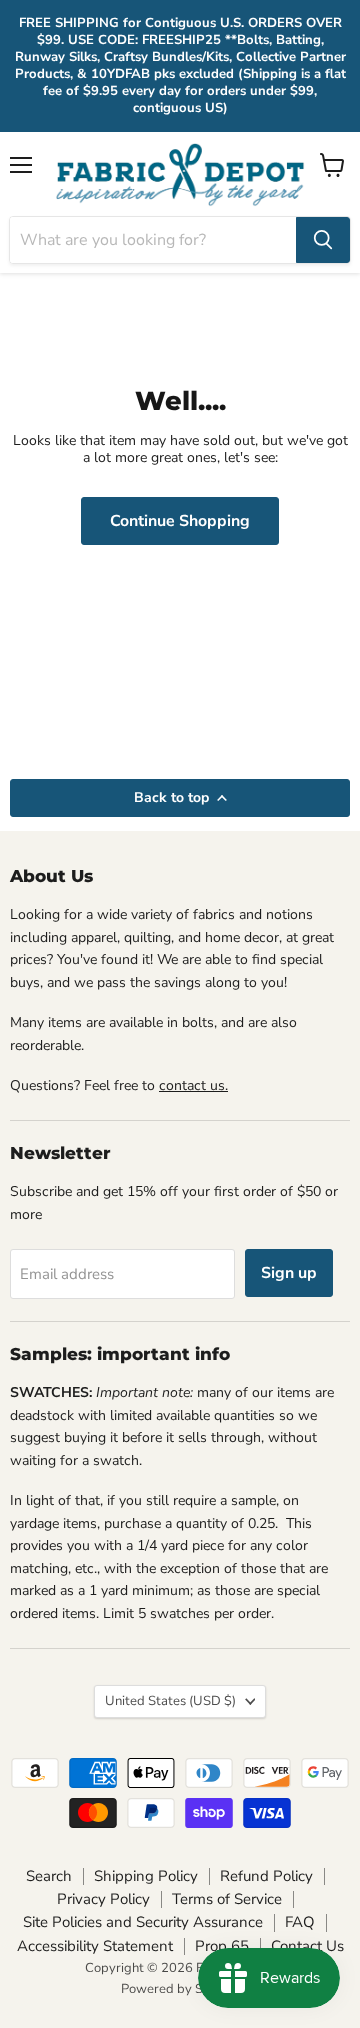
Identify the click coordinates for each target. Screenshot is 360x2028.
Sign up (289, 1273)
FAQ (300, 1922)
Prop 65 (222, 1946)
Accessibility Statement (95, 1946)
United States (170, 1701)
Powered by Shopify (180, 1989)
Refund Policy (266, 1876)
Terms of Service (227, 1899)
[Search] (323, 240)
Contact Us (307, 1946)
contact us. (193, 1085)
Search (49, 1876)
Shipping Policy (146, 1876)
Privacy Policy (103, 1899)
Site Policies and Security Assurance (143, 1922)
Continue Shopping (180, 521)
